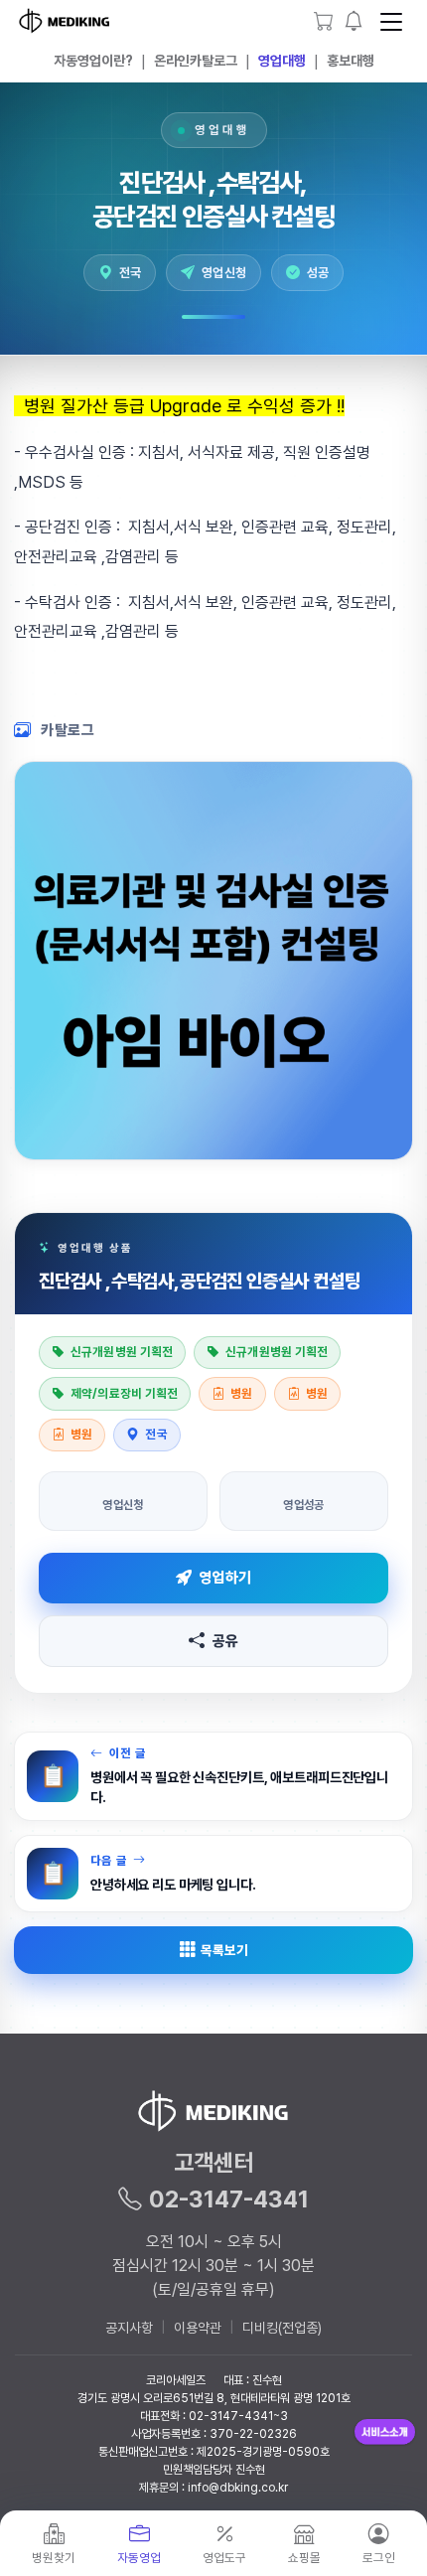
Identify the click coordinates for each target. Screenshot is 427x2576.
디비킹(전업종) (282, 2328)
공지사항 (129, 2328)
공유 (225, 1641)
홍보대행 (351, 61)
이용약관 (198, 2328)
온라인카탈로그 (196, 61)
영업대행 (282, 61)
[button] (354, 21)
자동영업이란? (93, 61)
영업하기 (225, 1578)
